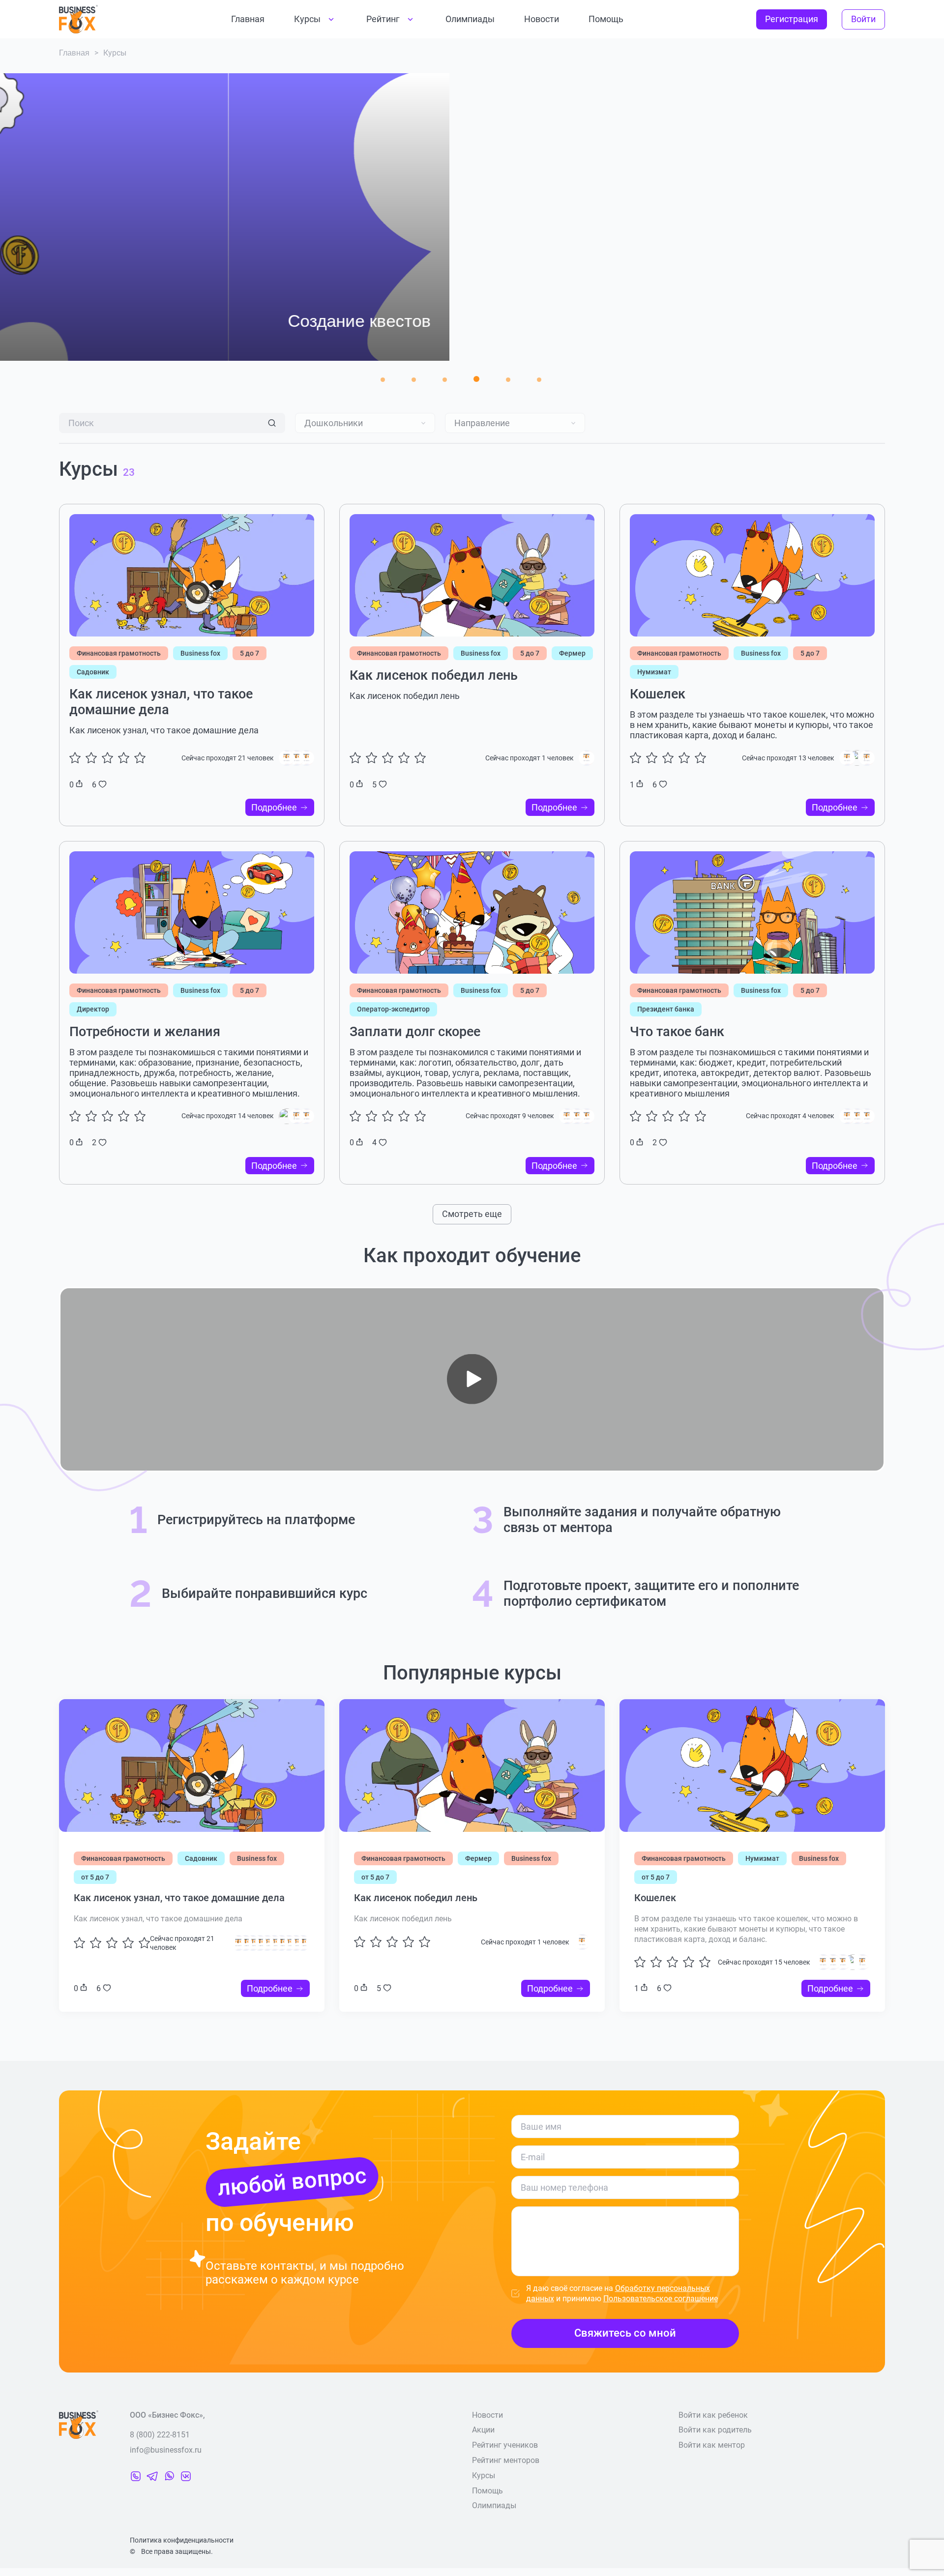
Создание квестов (131, 321)
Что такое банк (677, 1032)
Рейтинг (383, 19)
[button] (383, 380)
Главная (248, 19)
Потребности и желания (145, 1032)
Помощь (606, 19)
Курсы (307, 19)
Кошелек (658, 694)
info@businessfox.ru (166, 2450)
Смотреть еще (472, 1214)
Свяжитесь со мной (625, 2333)
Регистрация (792, 19)
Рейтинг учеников (505, 2445)
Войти (863, 19)
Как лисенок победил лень (434, 675)
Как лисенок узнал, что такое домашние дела (161, 702)
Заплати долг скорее (415, 1032)
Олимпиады (470, 19)
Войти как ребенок (713, 2415)
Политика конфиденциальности (182, 2540)
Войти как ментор (712, 2445)
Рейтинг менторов (506, 2460)
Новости (542, 19)
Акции (483, 2430)
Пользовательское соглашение (661, 2299)
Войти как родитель (715, 2430)
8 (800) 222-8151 (160, 2435)
